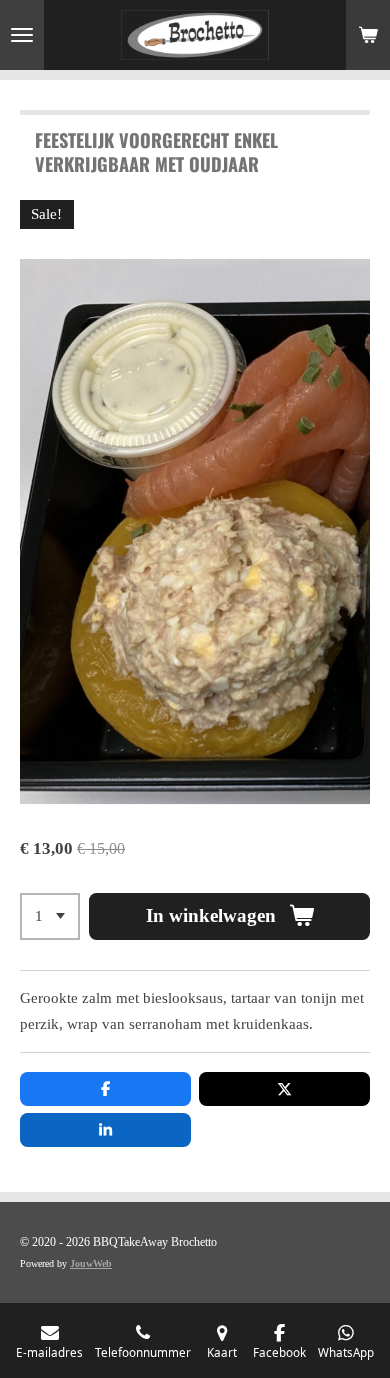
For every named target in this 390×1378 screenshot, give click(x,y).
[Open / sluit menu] (22, 35)
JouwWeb (91, 1263)
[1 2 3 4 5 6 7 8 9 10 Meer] (50, 916)
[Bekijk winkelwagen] (368, 35)
